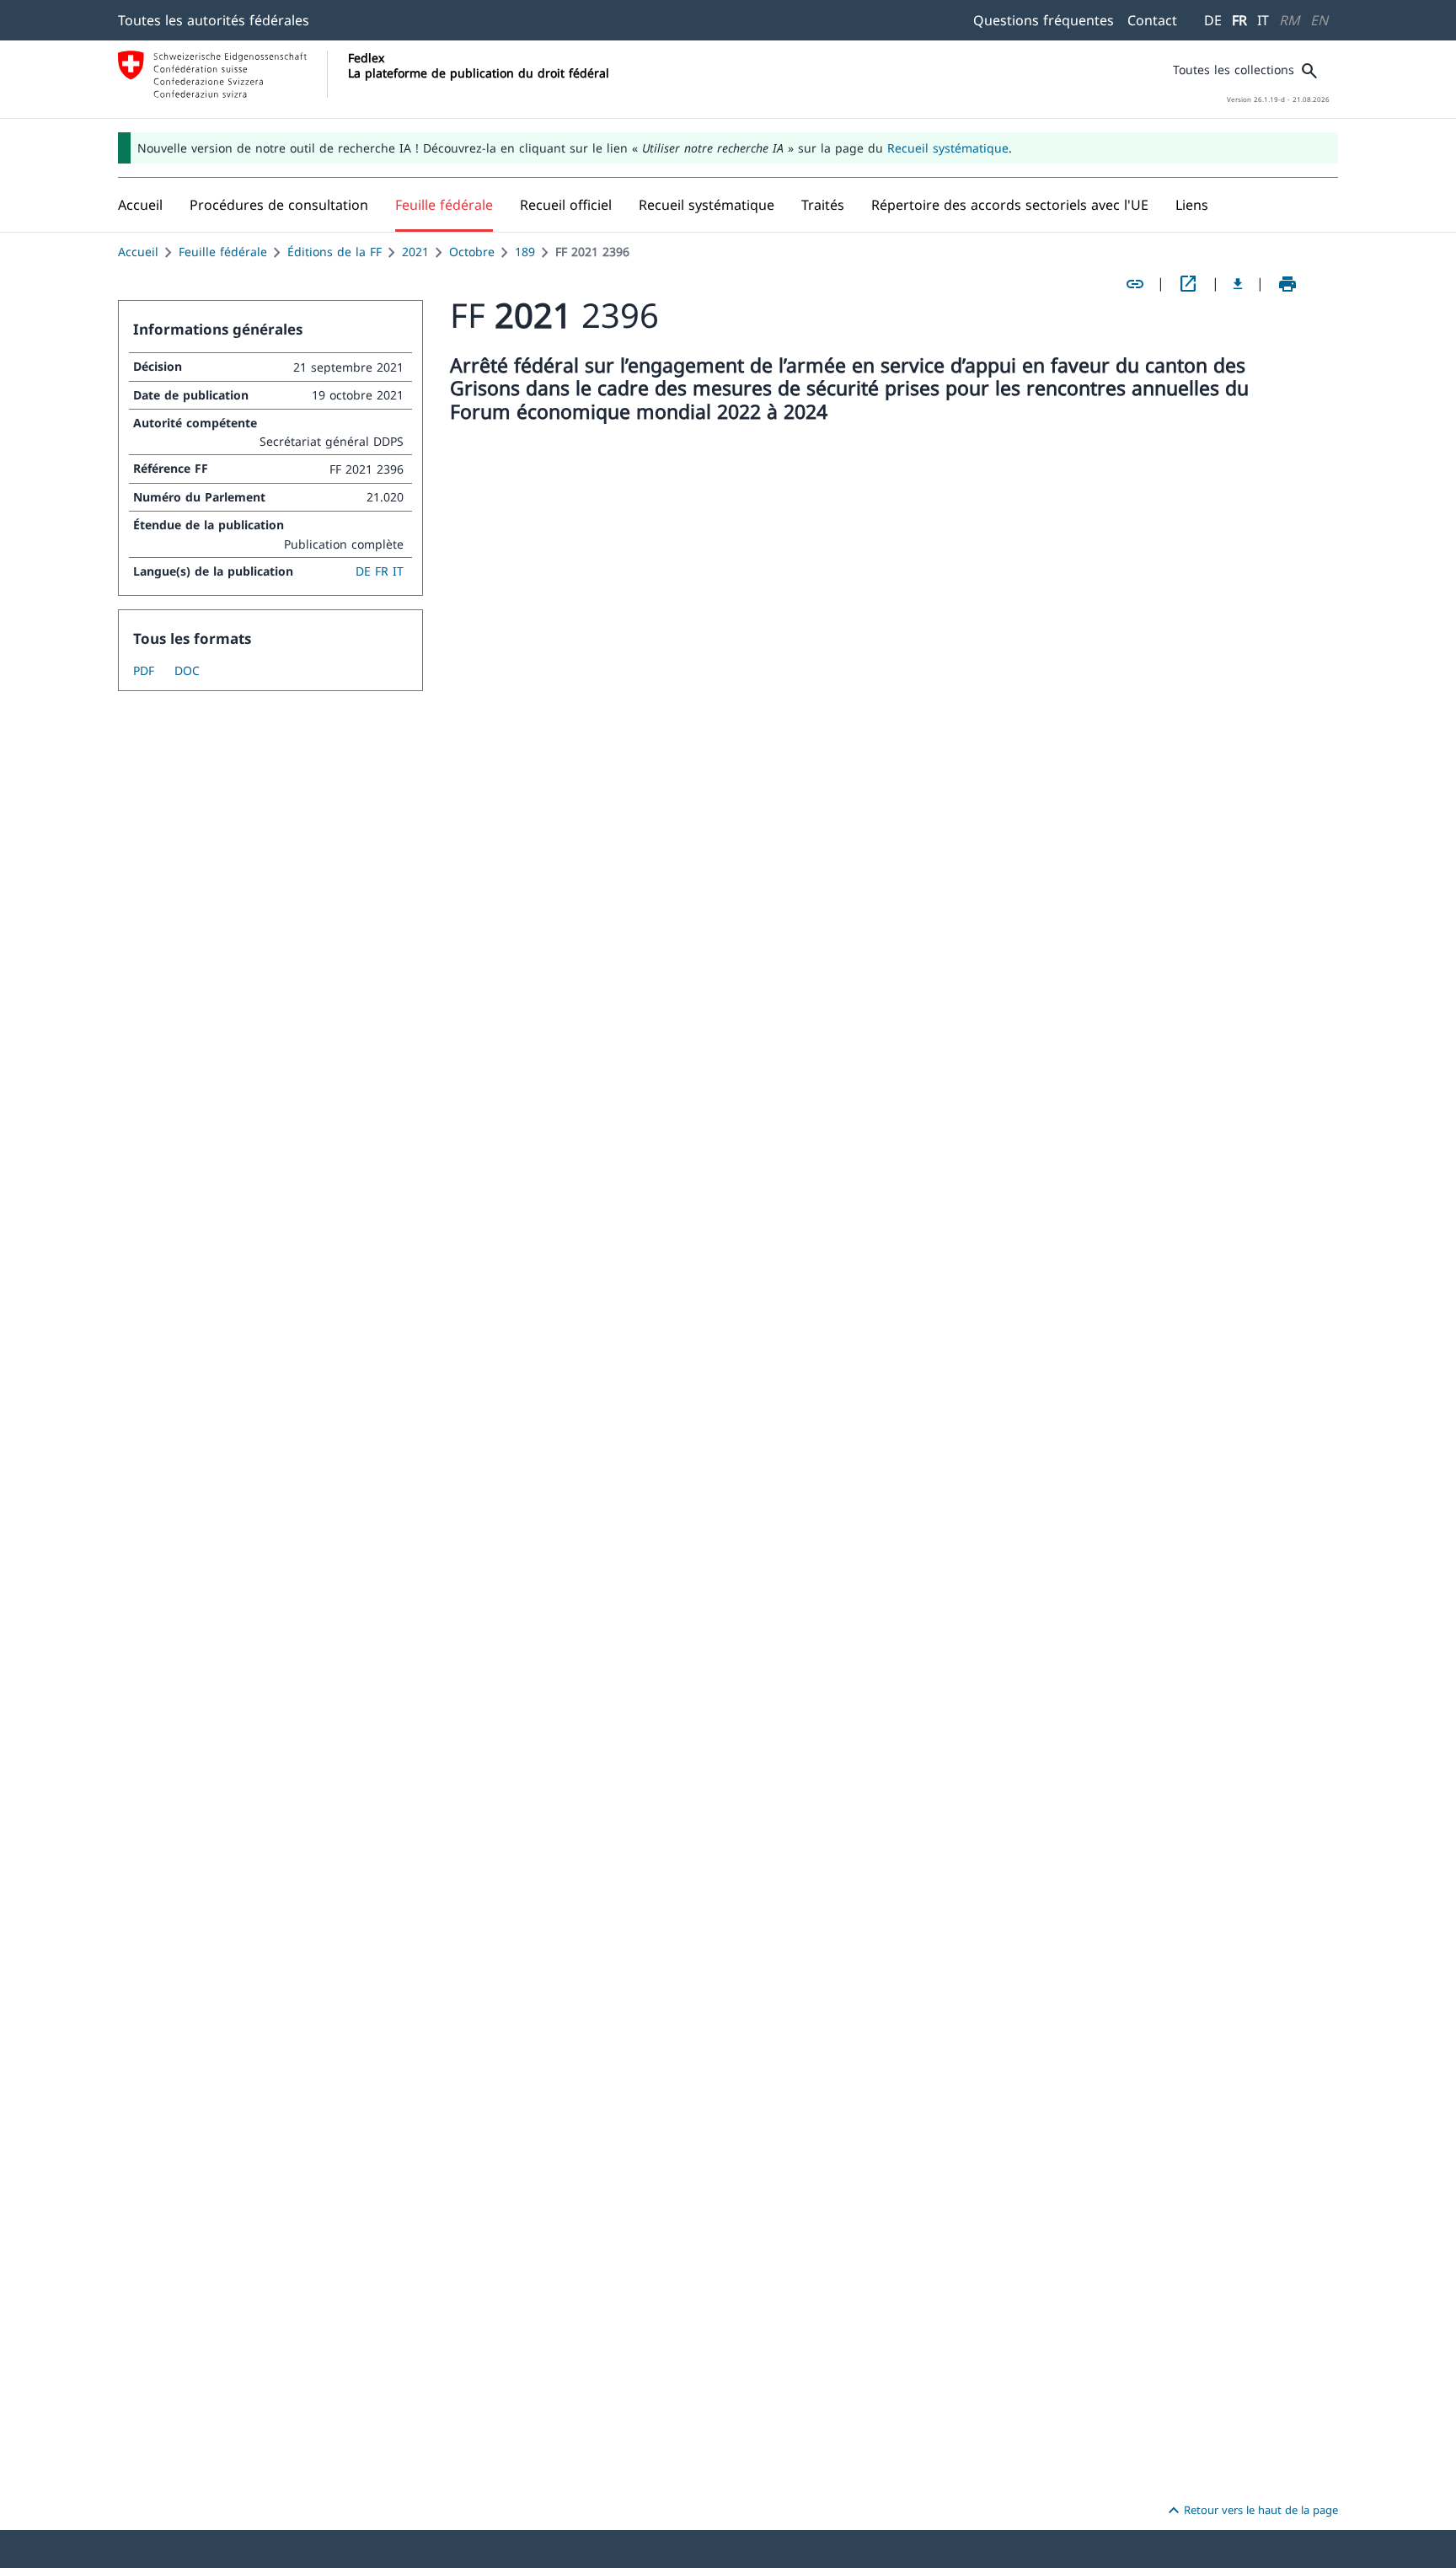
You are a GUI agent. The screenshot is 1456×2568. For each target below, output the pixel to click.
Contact (1152, 20)
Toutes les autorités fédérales (214, 20)
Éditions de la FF (335, 252)
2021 (415, 252)
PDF (144, 670)
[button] (279, 205)
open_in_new (1188, 284)
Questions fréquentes (1044, 20)
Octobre (472, 252)
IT (1263, 20)
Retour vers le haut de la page (1251, 2511)
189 (525, 252)
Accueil (138, 252)
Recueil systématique (948, 148)
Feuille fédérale (223, 252)
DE (1213, 20)
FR (1239, 20)
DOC (187, 670)
